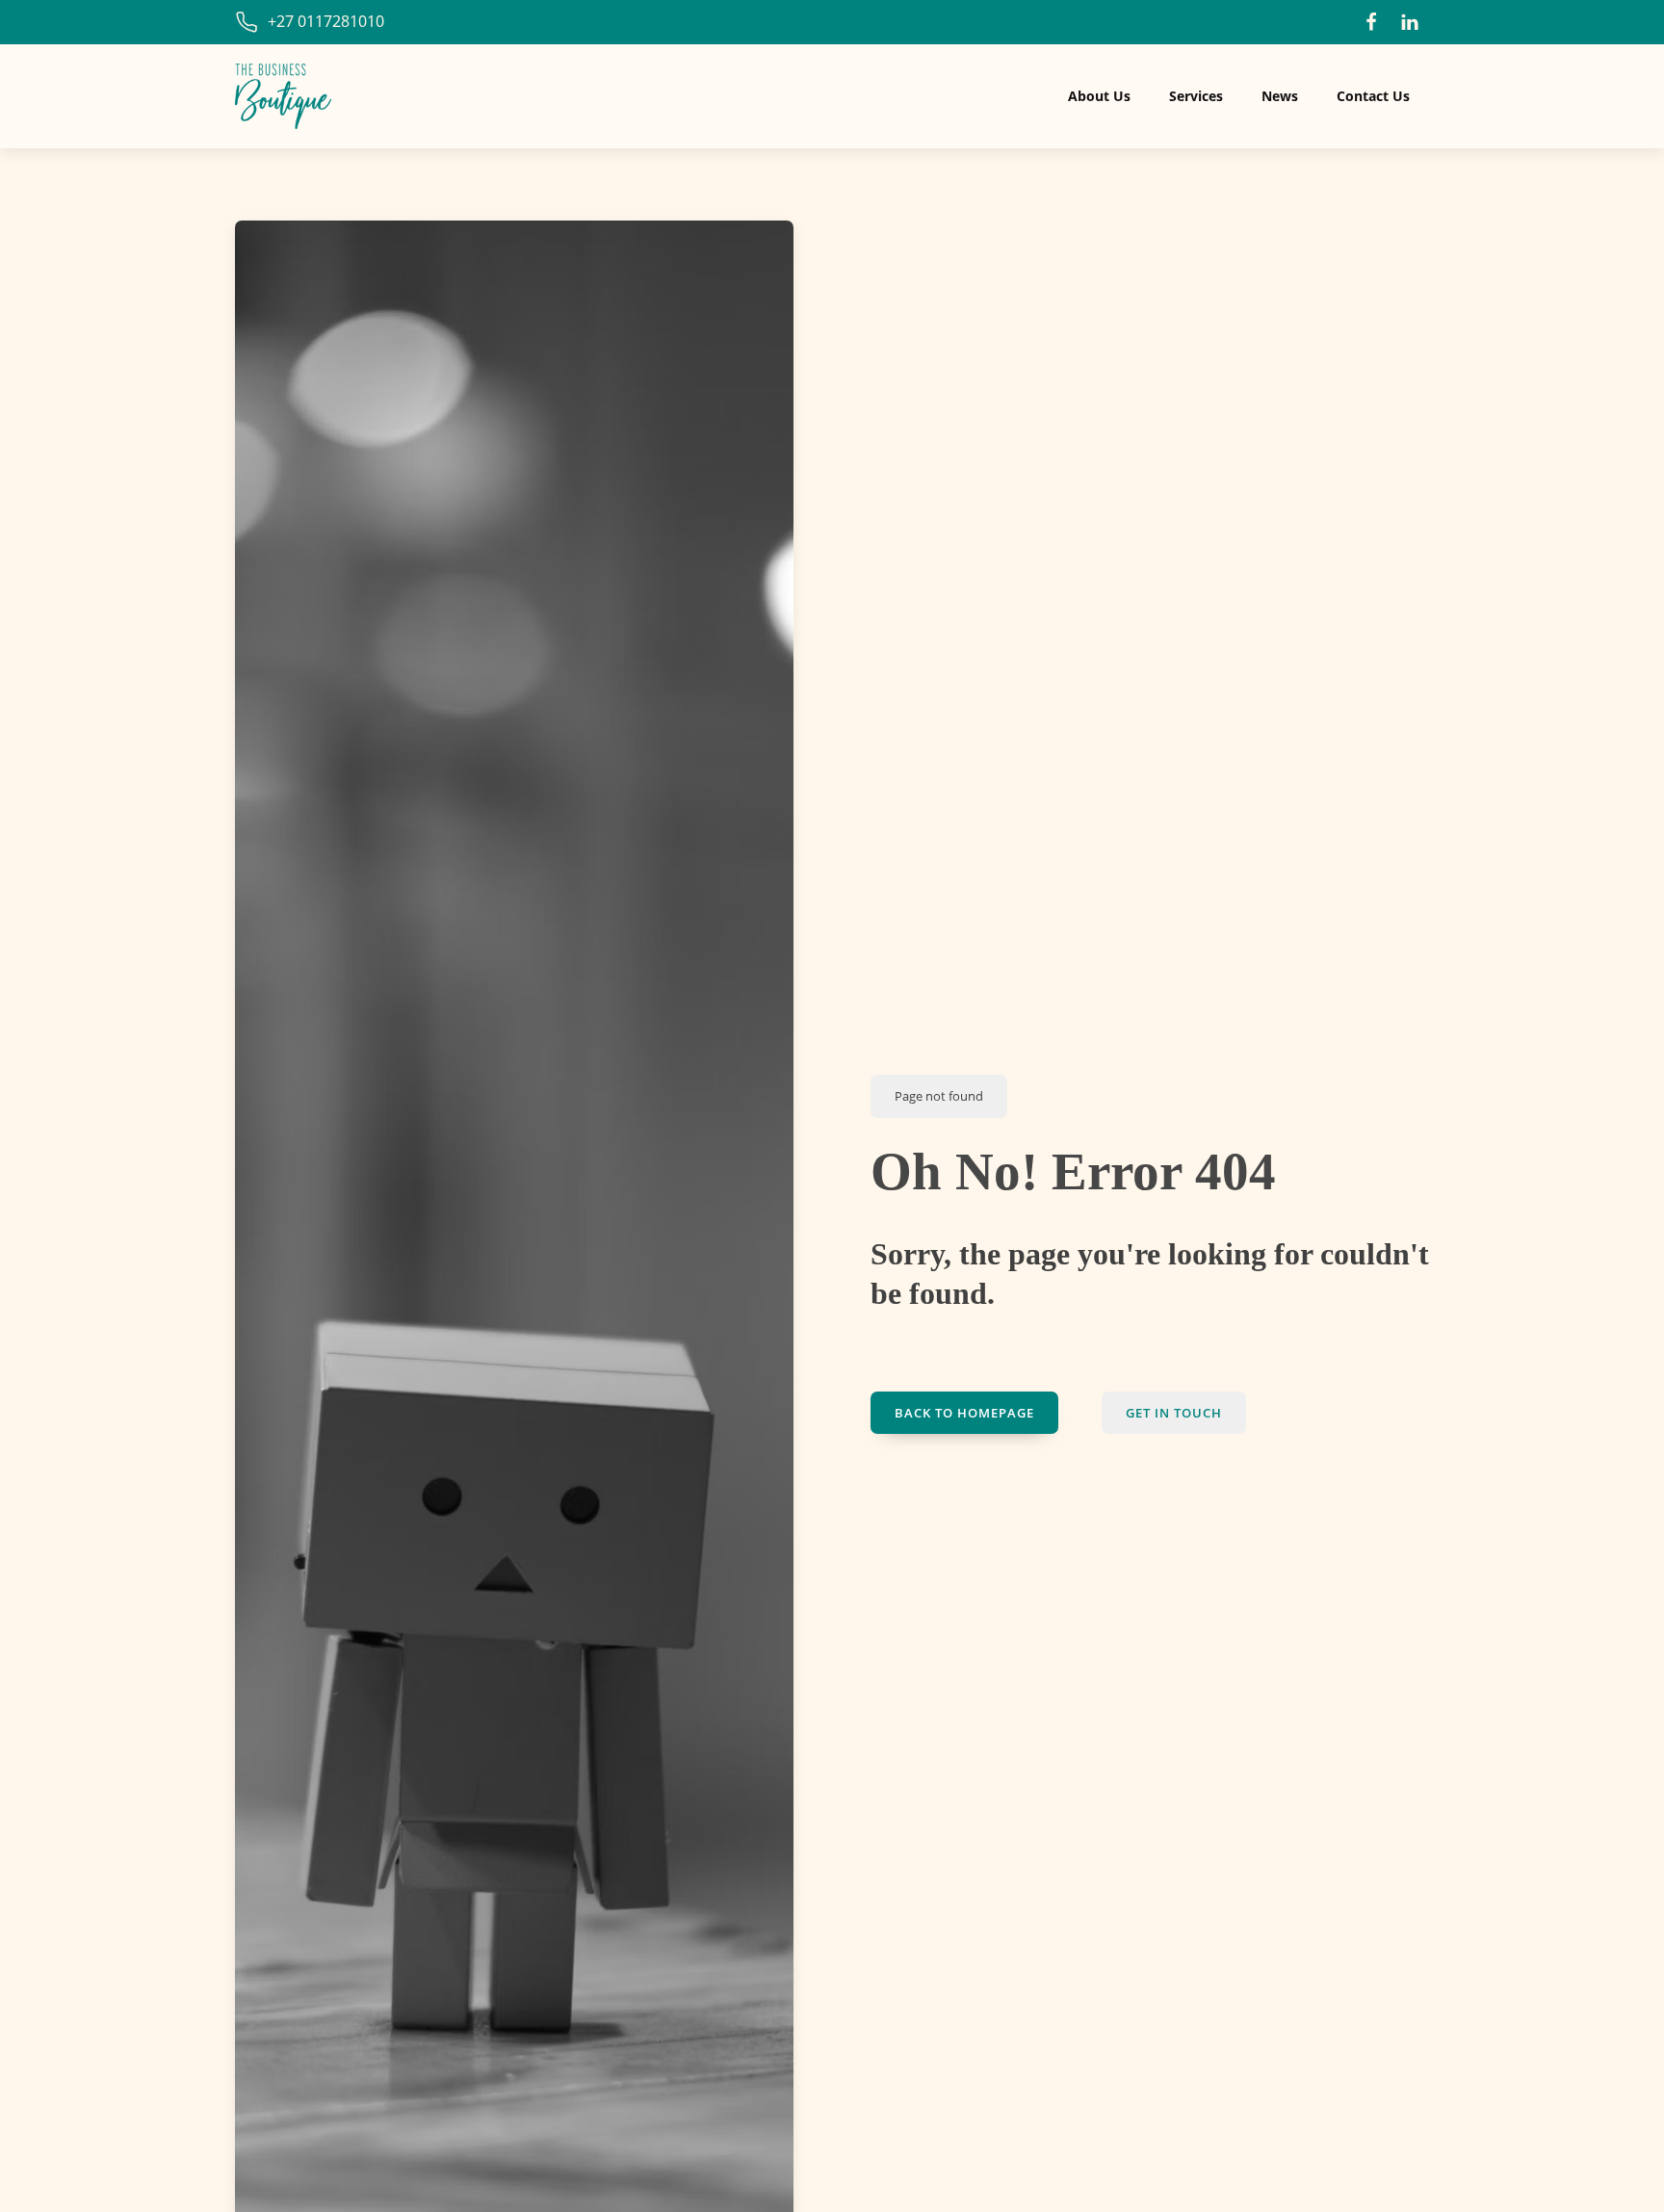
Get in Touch (1174, 1413)
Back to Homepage (964, 1413)
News (1280, 96)
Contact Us (1373, 96)
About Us (1099, 96)
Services (1196, 96)
